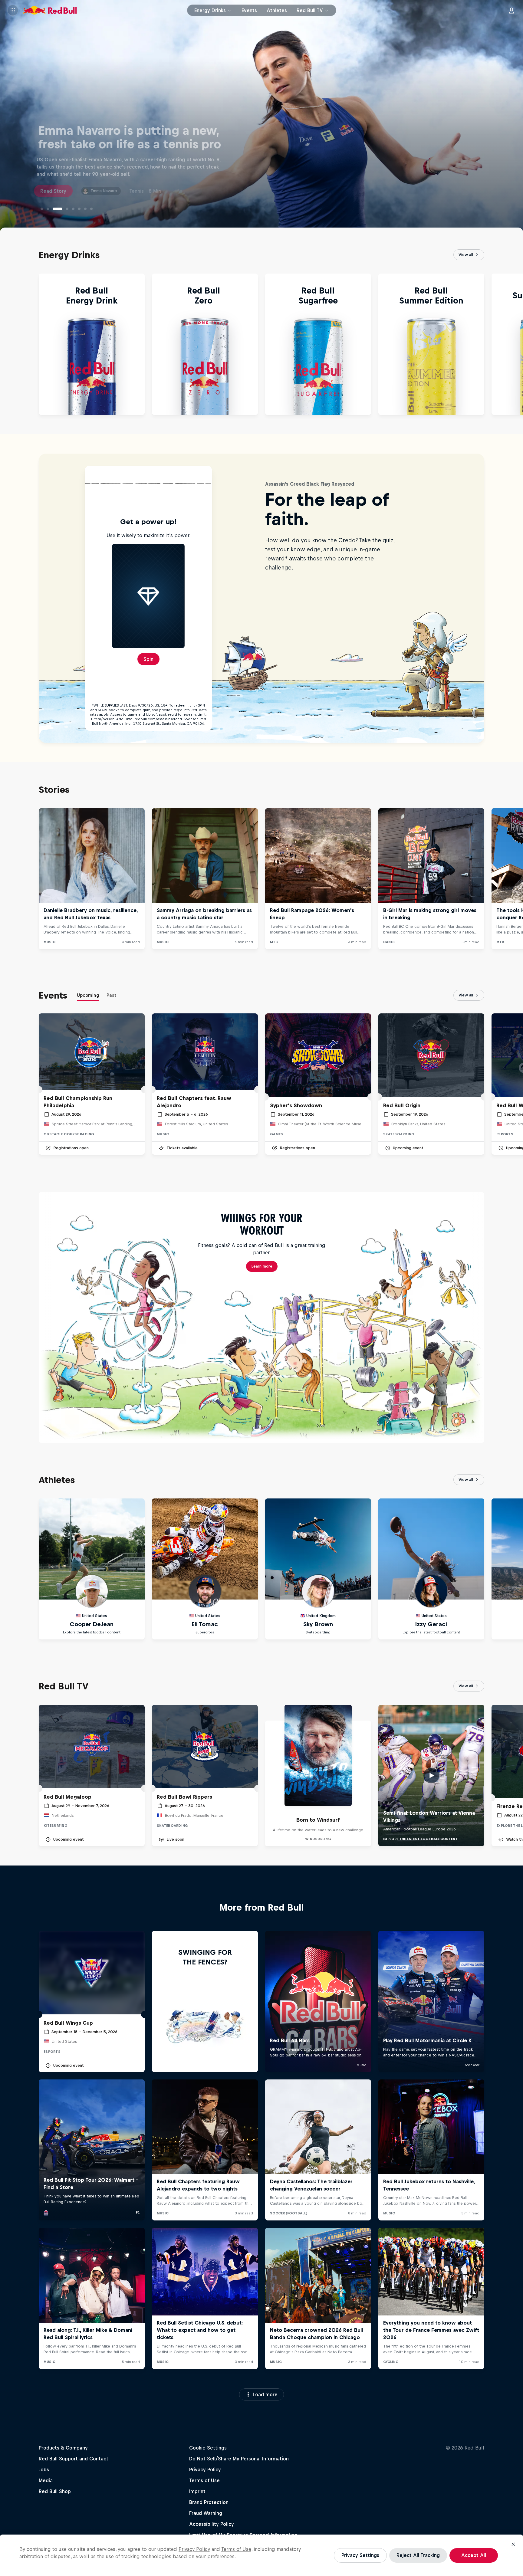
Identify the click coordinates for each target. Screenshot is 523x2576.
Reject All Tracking (418, 2555)
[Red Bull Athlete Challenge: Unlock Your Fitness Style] (42, 209)
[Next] (516, 344)
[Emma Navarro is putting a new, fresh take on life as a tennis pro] (54, 209)
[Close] (513, 2544)
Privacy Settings (360, 2555)
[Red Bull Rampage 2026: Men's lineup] (85, 209)
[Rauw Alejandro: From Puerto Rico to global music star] (48, 209)
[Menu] (13, 10)
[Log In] (511, 10)
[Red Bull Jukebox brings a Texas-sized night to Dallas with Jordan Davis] (70, 209)
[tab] (88, 996)
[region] (261, 2555)
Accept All (474, 2555)
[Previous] (7, 344)
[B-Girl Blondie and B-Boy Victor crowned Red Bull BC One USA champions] (60, 209)
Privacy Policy (194, 2549)
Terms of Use (236, 2549)
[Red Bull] (50, 10)
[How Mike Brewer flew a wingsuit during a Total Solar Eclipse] (91, 209)
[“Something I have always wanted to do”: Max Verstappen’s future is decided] (79, 209)
